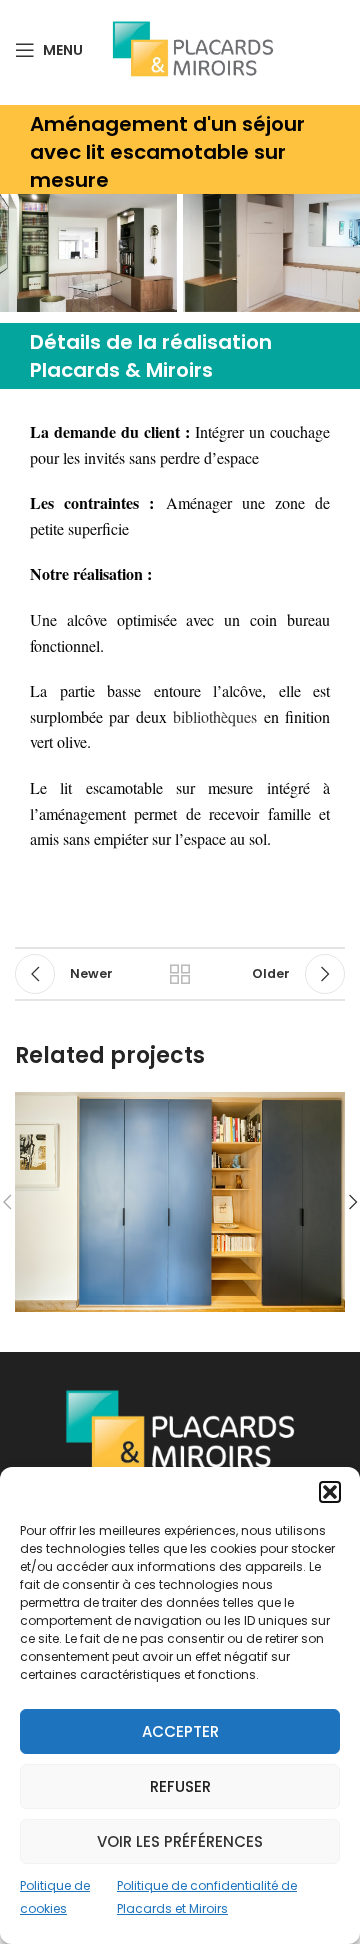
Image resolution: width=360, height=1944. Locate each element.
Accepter (180, 1731)
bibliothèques (215, 716)
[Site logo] (193, 49)
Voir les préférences (180, 1841)
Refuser (180, 1786)
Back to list (180, 974)
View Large (327, 1109)
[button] (330, 1492)
